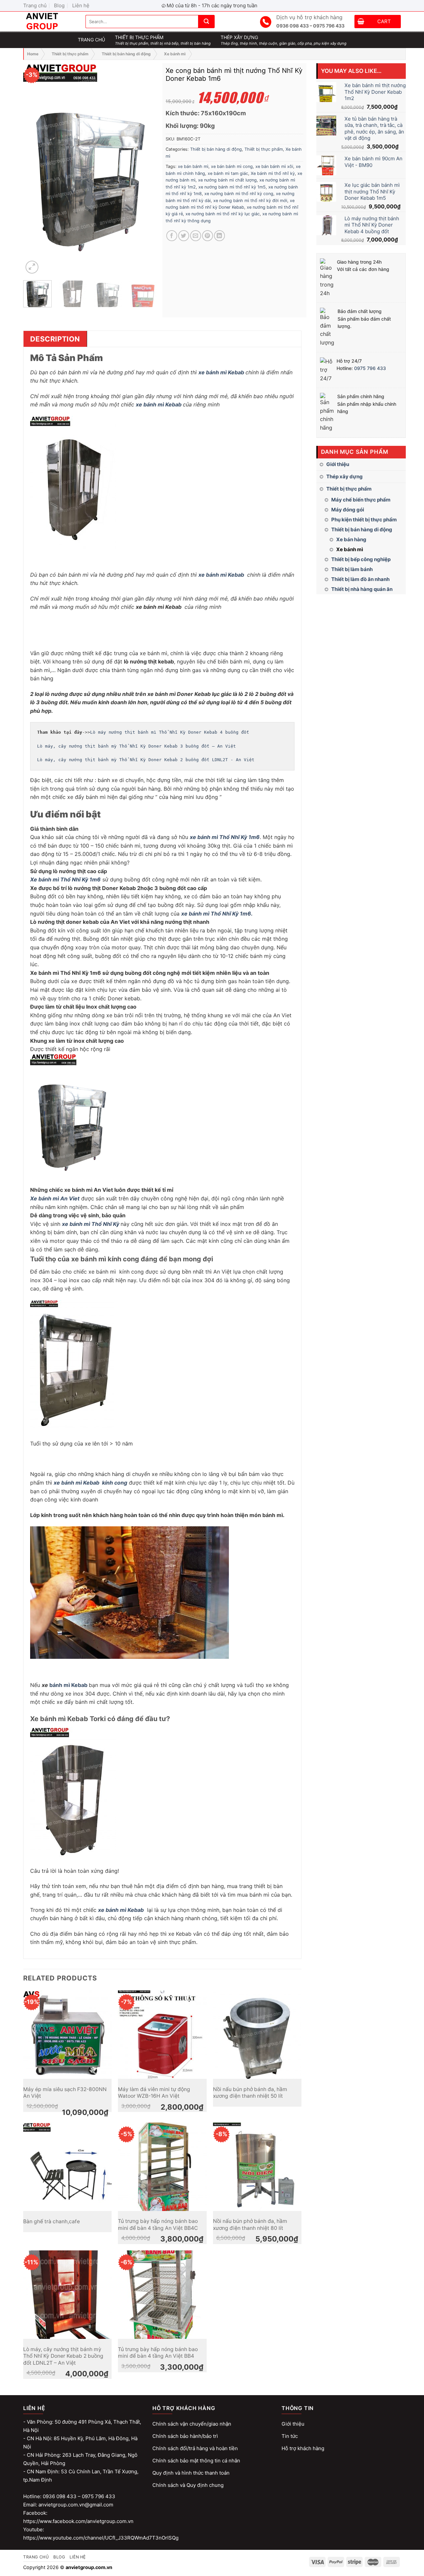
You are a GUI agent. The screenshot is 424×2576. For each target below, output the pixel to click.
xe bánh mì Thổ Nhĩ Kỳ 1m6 (225, 837)
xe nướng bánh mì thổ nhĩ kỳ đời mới (250, 201)
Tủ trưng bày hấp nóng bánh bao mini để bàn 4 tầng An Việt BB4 (158, 2353)
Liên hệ (81, 5)
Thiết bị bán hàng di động (126, 54)
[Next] (146, 169)
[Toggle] (403, 477)
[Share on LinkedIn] (219, 236)
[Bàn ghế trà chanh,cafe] (67, 2167)
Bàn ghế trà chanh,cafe (52, 2221)
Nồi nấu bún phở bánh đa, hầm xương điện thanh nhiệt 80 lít (250, 2224)
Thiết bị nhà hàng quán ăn (362, 589)
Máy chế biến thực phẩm (361, 500)
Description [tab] (55, 339)
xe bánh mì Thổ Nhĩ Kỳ (91, 1224)
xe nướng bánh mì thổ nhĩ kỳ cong (239, 194)
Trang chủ (35, 5)
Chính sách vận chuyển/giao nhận (192, 2424)
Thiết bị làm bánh (352, 569)
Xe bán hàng (351, 539)
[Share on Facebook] (172, 236)
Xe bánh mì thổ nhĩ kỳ (273, 173)
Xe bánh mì (175, 54)
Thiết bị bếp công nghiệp (361, 559)
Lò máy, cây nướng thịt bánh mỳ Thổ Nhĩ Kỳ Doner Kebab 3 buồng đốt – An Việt (136, 746)
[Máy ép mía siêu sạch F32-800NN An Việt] (67, 2035)
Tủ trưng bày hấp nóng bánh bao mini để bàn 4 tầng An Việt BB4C (158, 2224)
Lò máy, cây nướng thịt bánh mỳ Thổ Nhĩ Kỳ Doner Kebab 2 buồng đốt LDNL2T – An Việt (63, 2356)
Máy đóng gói (348, 510)
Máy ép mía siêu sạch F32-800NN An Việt (65, 2093)
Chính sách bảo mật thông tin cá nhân (196, 2461)
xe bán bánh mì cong (232, 166)
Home (33, 54)
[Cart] (361, 22)
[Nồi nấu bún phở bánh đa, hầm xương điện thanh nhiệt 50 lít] (257, 2035)
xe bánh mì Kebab (221, 372)
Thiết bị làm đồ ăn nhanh (360, 579)
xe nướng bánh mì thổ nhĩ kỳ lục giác (223, 214)
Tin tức (290, 2436)
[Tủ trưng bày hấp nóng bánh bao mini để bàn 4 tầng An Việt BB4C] (162, 2167)
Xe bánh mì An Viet (55, 1198)
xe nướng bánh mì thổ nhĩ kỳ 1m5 (232, 187)
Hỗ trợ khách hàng (303, 2448)
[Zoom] (32, 267)
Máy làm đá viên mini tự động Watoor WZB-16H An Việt (154, 2093)
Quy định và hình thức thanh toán (191, 2473)
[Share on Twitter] (184, 236)
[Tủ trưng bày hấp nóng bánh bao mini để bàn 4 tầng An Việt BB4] (162, 2295)
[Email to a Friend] (196, 236)
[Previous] (34, 169)
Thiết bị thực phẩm (70, 54)
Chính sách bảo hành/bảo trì (185, 2436)
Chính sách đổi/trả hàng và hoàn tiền (195, 2448)
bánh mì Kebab (68, 1685)
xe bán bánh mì (193, 166)
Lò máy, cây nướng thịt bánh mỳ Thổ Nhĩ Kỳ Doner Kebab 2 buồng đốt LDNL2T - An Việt (146, 760)
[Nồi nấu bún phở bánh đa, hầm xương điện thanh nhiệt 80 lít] (257, 2167)
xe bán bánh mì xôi (274, 166)
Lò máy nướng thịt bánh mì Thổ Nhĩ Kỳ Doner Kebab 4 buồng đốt (170, 732)
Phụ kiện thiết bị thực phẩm (364, 520)
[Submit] (206, 22)
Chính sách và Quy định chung (188, 2485)
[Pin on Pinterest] (208, 236)
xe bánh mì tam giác (228, 173)
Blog (59, 5)
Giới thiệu (338, 464)
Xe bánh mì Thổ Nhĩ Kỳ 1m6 (65, 879)
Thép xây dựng (344, 476)
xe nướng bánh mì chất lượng (227, 180)
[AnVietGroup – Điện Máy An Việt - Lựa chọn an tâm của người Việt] (49, 22)
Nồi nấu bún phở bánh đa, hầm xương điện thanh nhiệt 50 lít (250, 2093)
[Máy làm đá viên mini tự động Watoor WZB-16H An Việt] (162, 2035)
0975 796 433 (370, 368)
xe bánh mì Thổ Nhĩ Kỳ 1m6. (217, 914)
